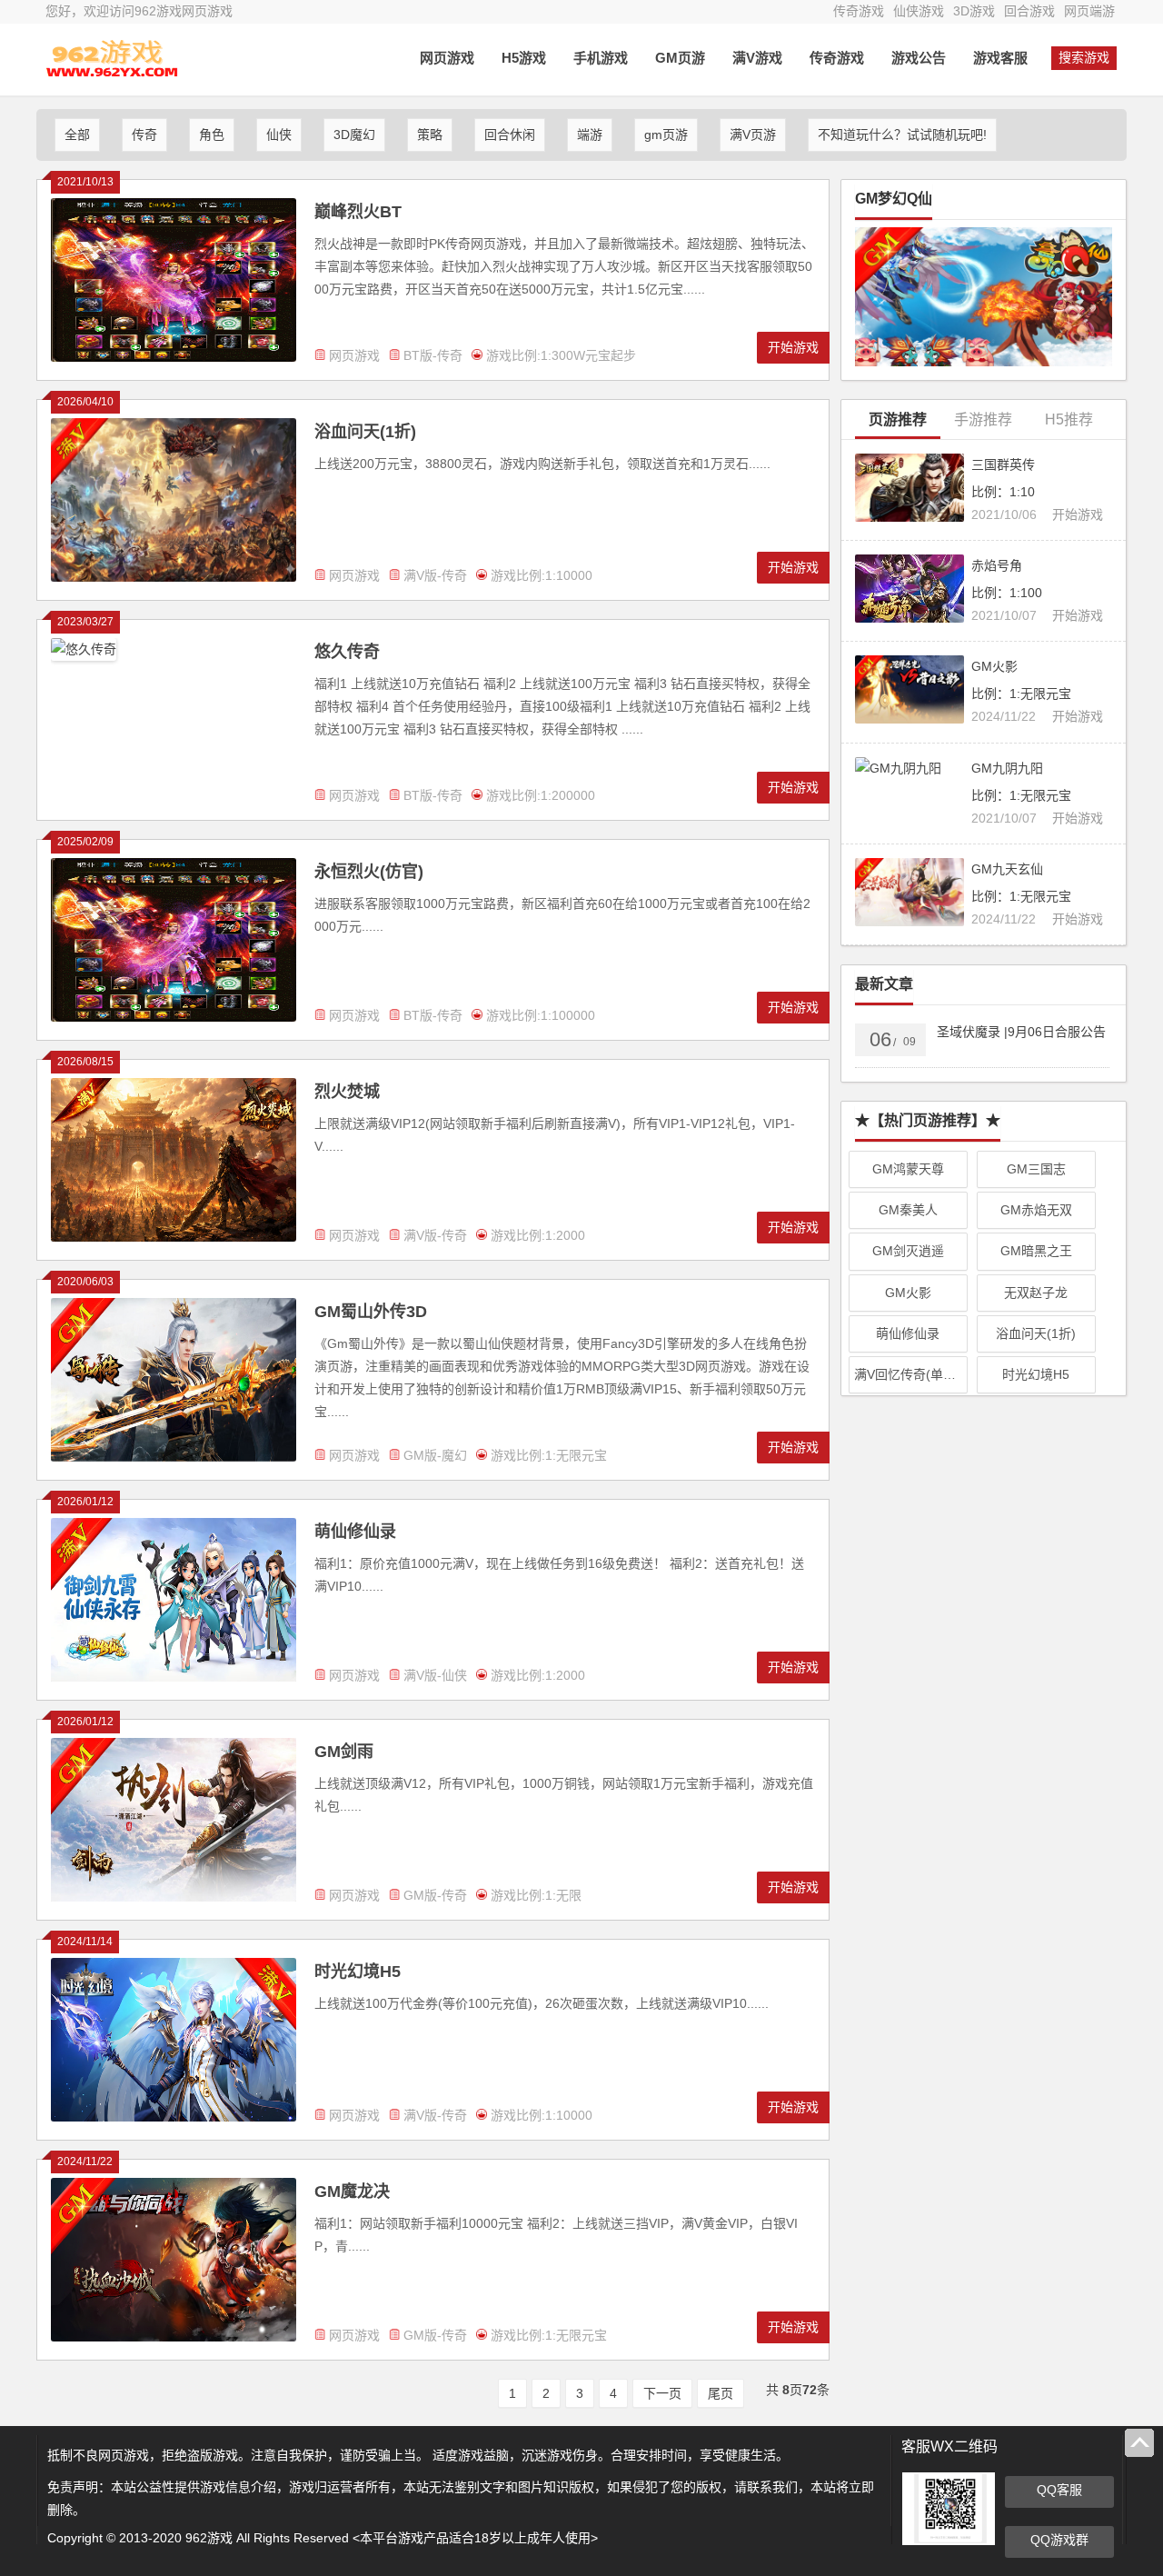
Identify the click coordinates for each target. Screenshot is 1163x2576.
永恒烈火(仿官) (369, 872)
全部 (77, 135)
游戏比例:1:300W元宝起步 (561, 355)
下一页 (662, 2393)
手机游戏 (601, 58)
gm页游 (666, 135)
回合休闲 (510, 135)
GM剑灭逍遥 (908, 1251)
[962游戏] (109, 73)
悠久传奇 (347, 652)
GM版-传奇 (435, 1895)
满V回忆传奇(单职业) (911, 1374)
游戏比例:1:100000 (541, 1015)
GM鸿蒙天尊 (908, 1169)
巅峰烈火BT (358, 212)
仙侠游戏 (919, 11)
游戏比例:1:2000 (538, 1235)
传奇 (144, 135)
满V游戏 (757, 58)
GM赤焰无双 (1036, 1210)
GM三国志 (1036, 1169)
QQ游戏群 (1059, 2540)
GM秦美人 (908, 1210)
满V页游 (753, 135)
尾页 (721, 2393)
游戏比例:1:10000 (542, 575)
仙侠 (279, 135)
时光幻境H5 (358, 1972)
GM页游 (680, 58)
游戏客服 (1000, 58)
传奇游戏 (859, 11)
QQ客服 (1059, 2490)
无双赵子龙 (1036, 1293)
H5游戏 (524, 58)
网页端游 (1089, 11)
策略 (430, 135)
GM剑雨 (344, 1752)
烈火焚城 (347, 1092)
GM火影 (908, 1293)
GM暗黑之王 (1036, 1251)
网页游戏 (447, 58)
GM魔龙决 (352, 2192)
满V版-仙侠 (435, 1675)
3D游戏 (974, 11)
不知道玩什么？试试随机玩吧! (902, 135)
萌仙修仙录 (355, 1532)
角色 (212, 135)
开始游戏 (793, 347)
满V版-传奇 (435, 575)
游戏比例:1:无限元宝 (549, 1455)
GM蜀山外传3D (371, 1312)
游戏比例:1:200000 (541, 795)
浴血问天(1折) (365, 432)
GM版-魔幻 (435, 1455)
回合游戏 (1029, 11)
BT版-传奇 (433, 355)
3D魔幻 (354, 135)
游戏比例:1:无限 (536, 1895)
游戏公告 (919, 58)
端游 (590, 135)
